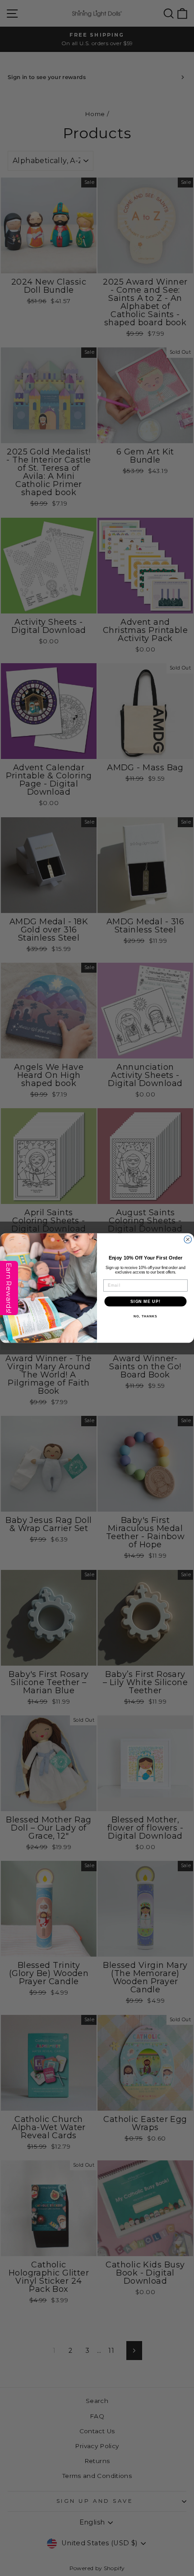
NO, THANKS (145, 1316)
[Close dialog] (188, 1239)
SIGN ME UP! (145, 1301)
